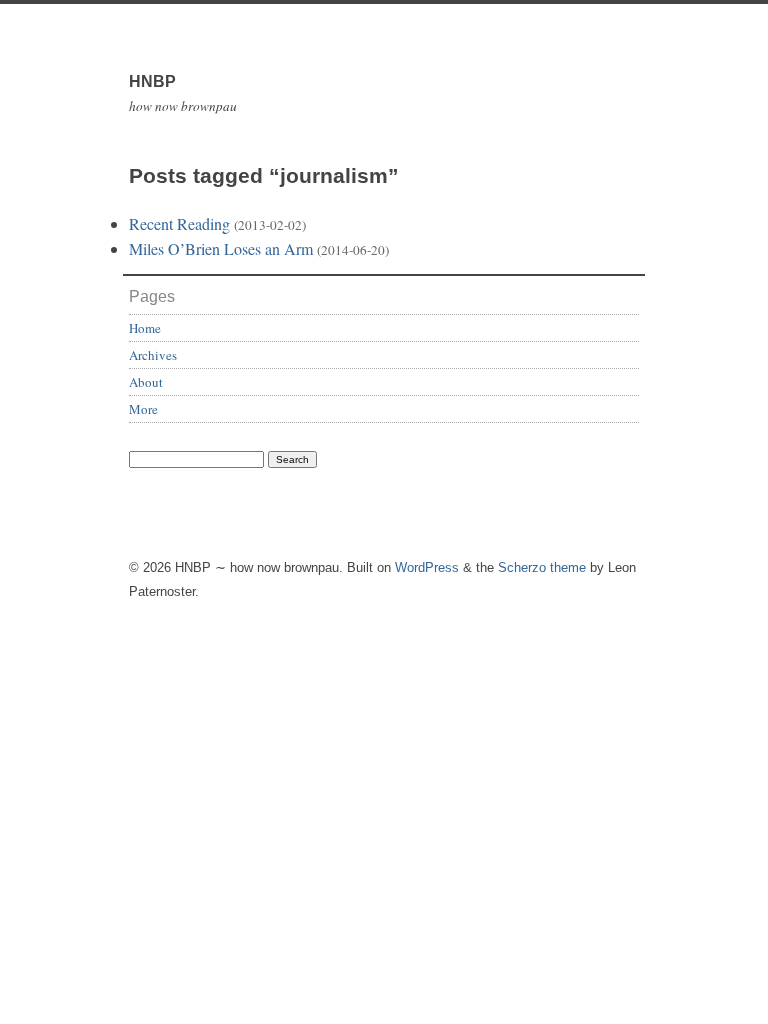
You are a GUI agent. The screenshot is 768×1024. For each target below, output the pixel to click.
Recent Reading (179, 223)
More (143, 409)
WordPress (427, 567)
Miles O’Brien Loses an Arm (221, 248)
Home (145, 328)
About (146, 382)
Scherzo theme (542, 567)
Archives (153, 355)
